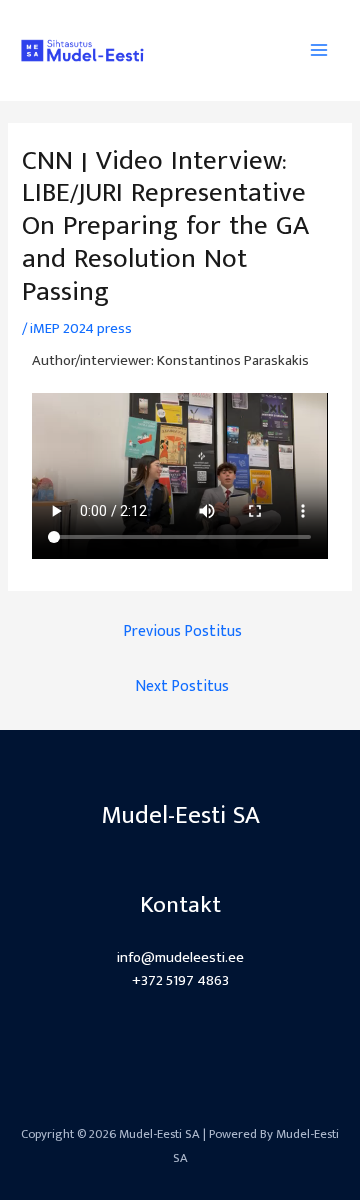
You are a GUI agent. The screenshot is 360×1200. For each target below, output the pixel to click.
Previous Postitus (182, 631)
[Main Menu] (319, 50)
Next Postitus (182, 686)
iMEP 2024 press (81, 329)
